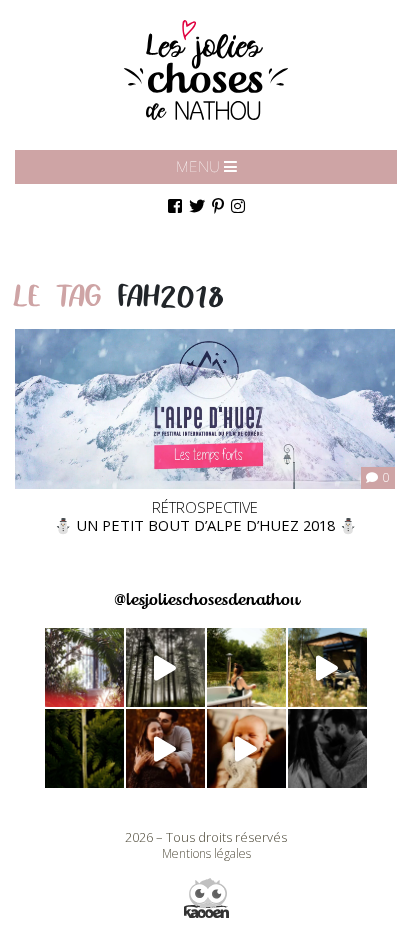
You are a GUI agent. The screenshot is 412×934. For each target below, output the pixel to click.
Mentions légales (206, 853)
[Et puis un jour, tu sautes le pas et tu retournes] (84, 748)
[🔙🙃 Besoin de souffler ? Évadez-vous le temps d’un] (246, 667)
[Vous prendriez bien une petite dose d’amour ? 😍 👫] (327, 748)
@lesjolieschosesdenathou (206, 599)
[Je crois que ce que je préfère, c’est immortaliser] (246, 748)
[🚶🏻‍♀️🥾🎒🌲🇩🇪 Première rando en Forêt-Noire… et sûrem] (165, 667)
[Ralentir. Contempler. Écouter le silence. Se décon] (327, 667)
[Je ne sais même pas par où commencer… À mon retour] (165, 748)
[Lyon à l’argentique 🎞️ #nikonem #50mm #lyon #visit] (84, 667)
